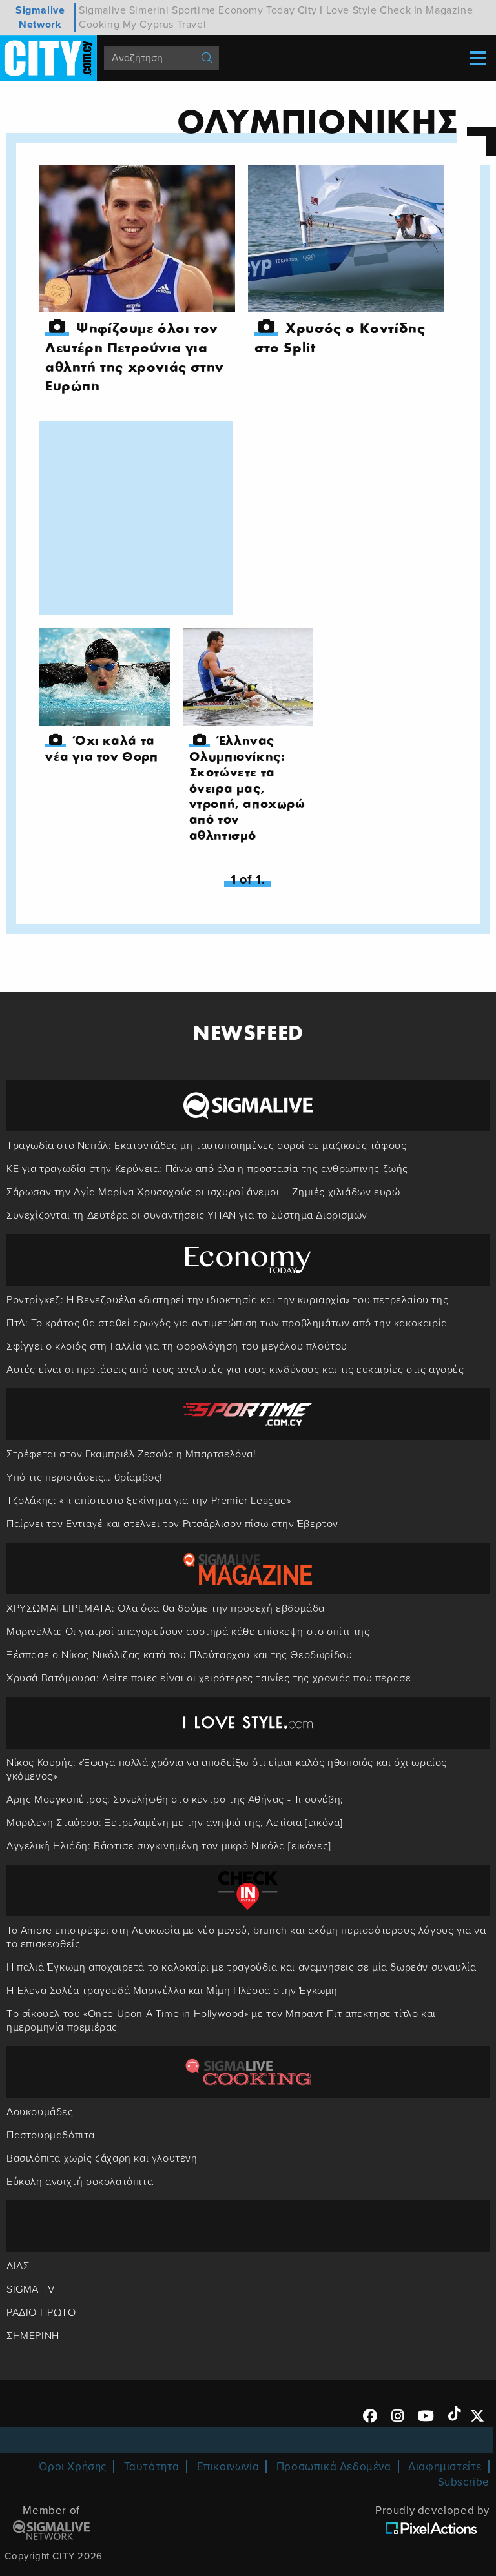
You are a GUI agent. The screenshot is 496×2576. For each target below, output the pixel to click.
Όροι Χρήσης (73, 2467)
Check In (401, 10)
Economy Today (256, 10)
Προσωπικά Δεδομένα (334, 2467)
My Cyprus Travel (165, 25)
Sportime (194, 10)
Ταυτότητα (152, 2467)
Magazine (449, 10)
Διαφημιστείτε (445, 2467)
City (307, 10)
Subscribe (464, 2482)
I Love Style (348, 10)
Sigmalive (102, 10)
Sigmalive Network (40, 17)
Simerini (149, 10)
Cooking (99, 25)
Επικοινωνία (228, 2467)
